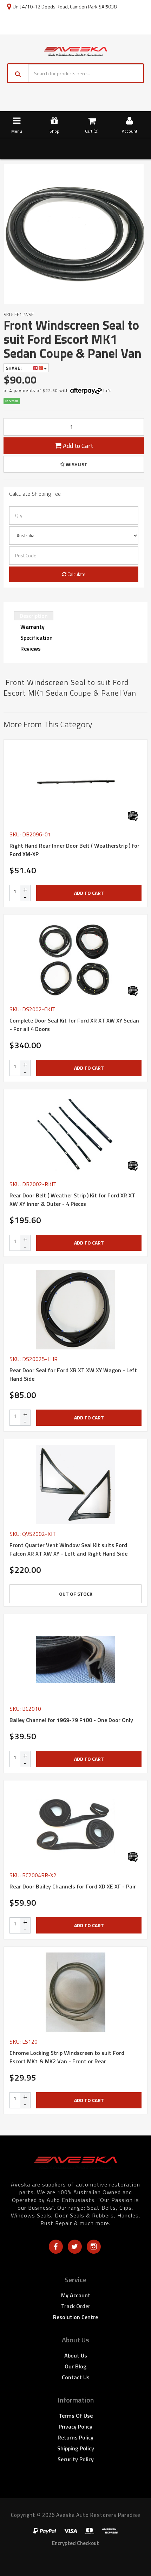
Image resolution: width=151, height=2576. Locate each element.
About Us (76, 2355)
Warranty (32, 627)
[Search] (18, 73)
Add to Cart (77, 446)
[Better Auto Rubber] (133, 816)
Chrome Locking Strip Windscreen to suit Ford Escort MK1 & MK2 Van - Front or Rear (67, 2057)
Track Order (76, 2306)
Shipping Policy (76, 2448)
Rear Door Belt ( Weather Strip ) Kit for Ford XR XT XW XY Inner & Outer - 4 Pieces (72, 1200)
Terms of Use (76, 2416)
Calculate (76, 574)
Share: (14, 368)
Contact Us (76, 2377)
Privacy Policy (75, 2426)
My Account (76, 2295)
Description (34, 616)
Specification (37, 638)
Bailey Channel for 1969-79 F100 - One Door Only (71, 1720)
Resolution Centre (75, 2317)
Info (108, 390)
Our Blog (75, 2366)
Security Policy (76, 2459)
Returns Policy (75, 2437)
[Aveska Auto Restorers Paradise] (75, 51)
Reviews (31, 648)
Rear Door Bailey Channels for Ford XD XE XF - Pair (73, 1886)
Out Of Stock (76, 1594)
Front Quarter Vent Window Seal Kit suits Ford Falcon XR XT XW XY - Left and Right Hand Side (68, 1549)
